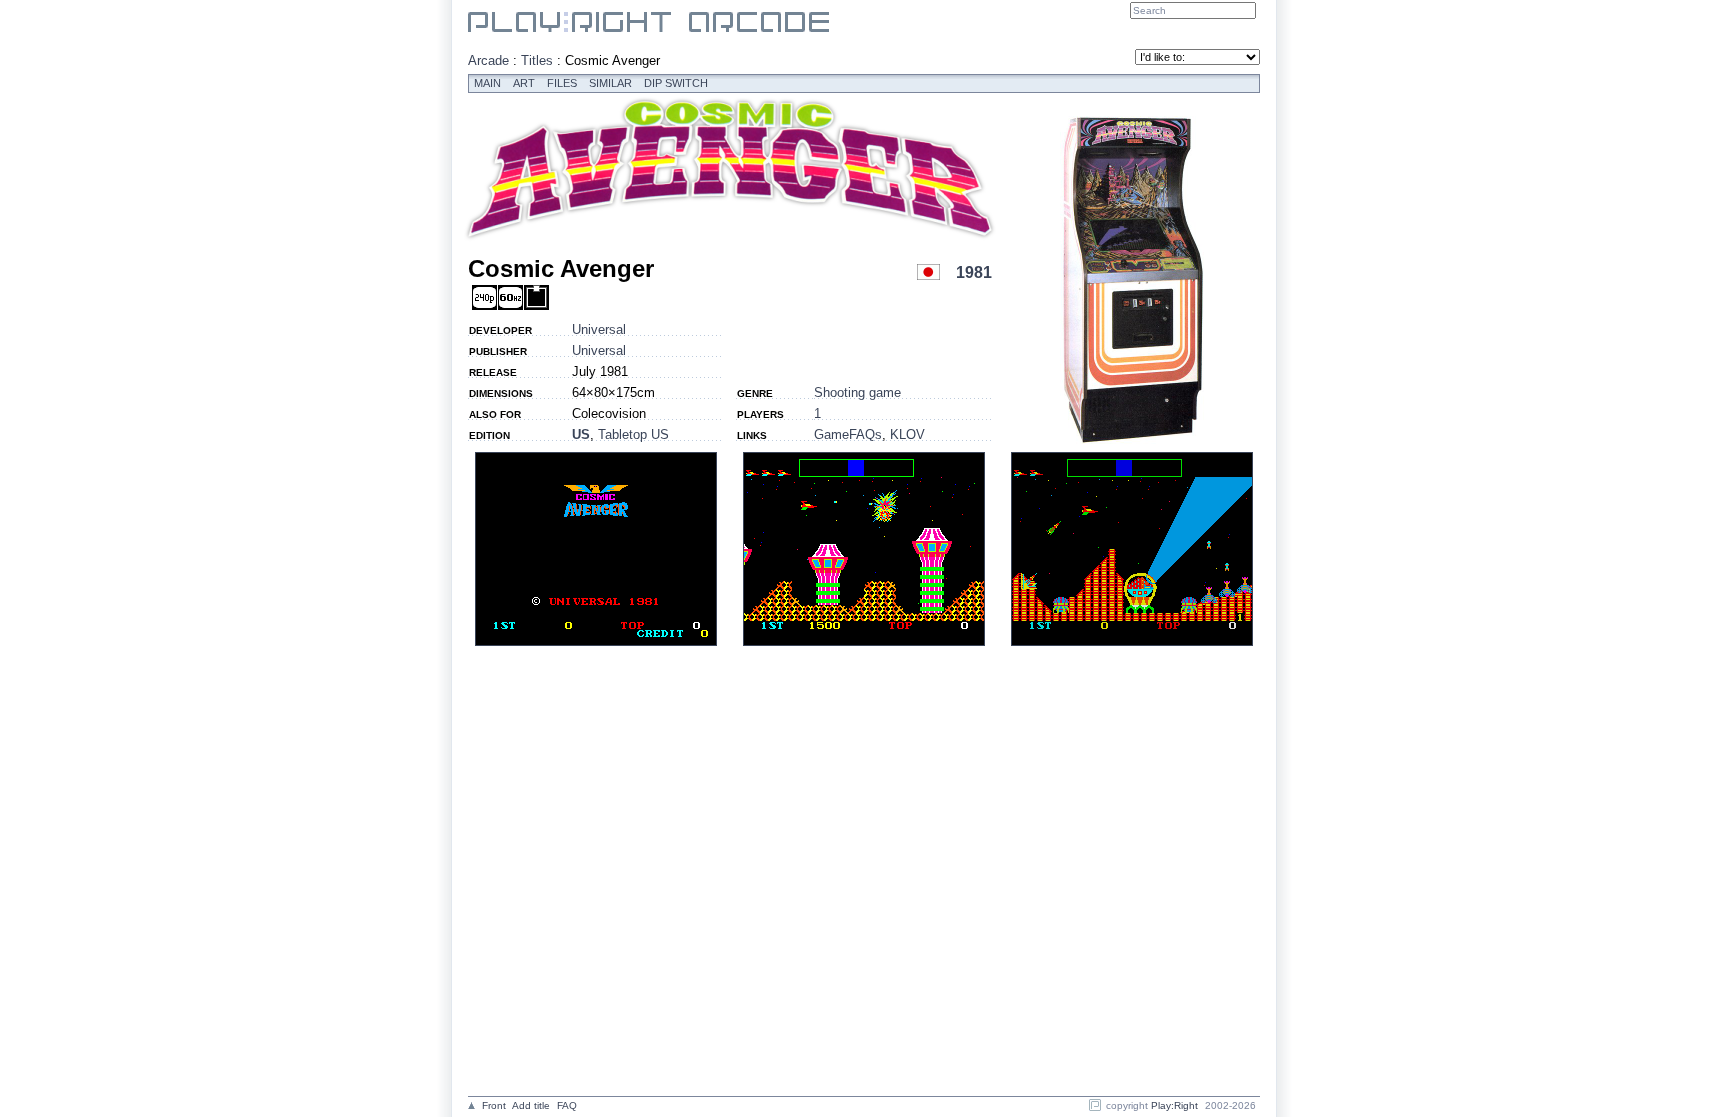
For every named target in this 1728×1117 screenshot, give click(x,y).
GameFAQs (848, 434)
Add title (531, 1105)
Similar (610, 83)
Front (494, 1105)
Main (487, 83)
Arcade (488, 60)
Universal (599, 329)
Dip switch (676, 83)
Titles (537, 60)
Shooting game (857, 392)
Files (562, 83)
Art (524, 83)
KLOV (907, 434)
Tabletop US (633, 434)
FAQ (567, 1105)
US (581, 434)
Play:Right (1174, 1105)
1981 (974, 272)
